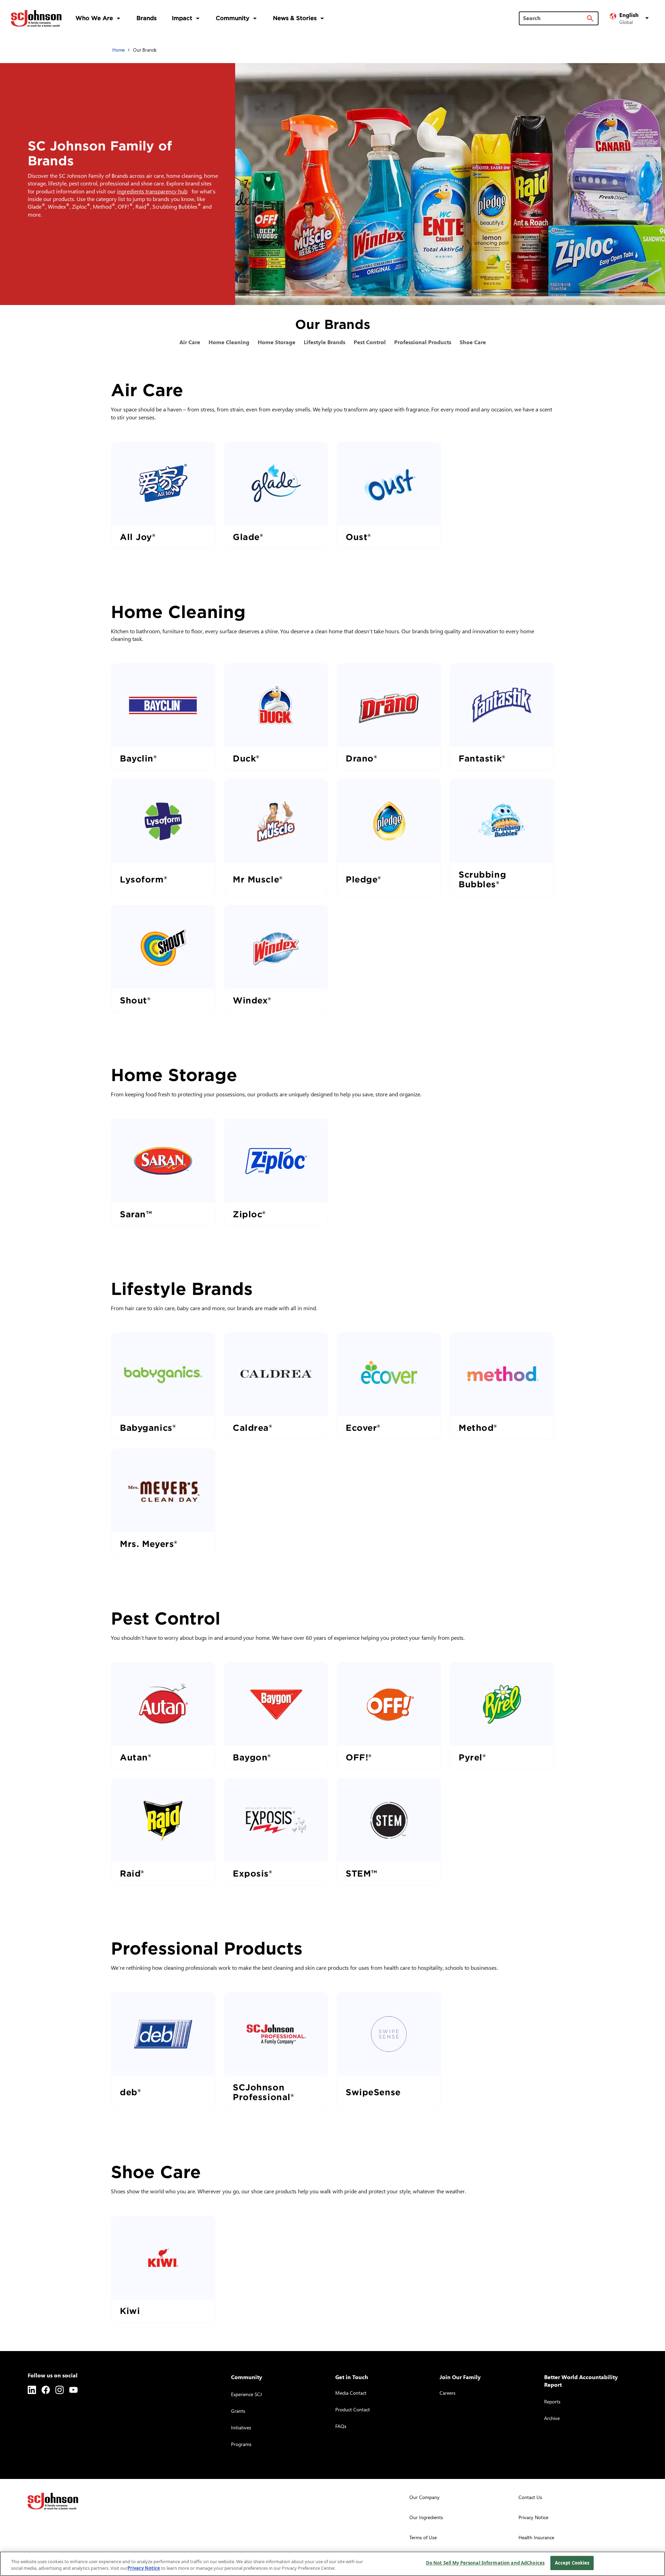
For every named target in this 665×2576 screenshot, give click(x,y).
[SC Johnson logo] (53, 2501)
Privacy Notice (144, 2568)
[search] (590, 18)
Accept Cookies (572, 2563)
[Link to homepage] (36, 18)
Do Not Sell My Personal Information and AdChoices (485, 2563)
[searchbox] (555, 18)
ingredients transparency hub (154, 191)
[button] (630, 18)
